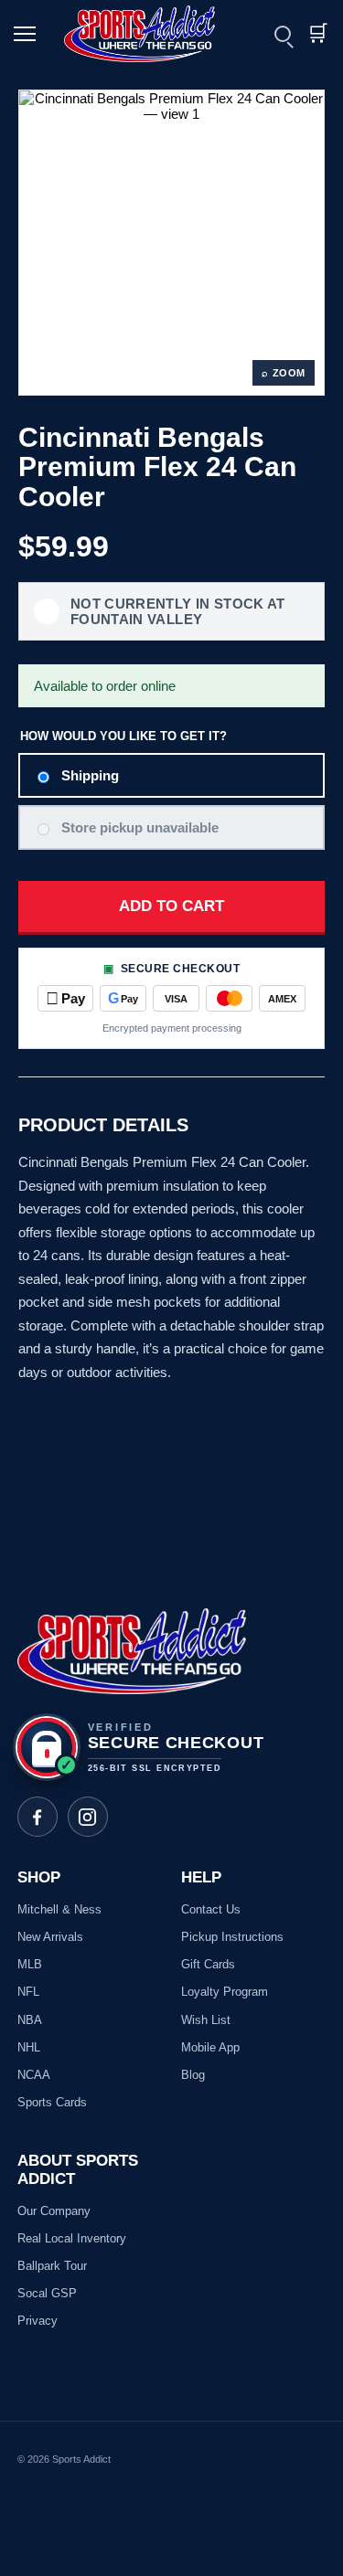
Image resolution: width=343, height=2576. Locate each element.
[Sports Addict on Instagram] (88, 1817)
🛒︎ (317, 33)
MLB (30, 1964)
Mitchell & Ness (59, 1909)
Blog (193, 2075)
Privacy (38, 2321)
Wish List (206, 2020)
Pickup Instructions (232, 1937)
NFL (28, 1992)
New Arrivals (50, 1937)
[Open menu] (27, 34)
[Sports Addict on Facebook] (38, 1817)
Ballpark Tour (52, 2266)
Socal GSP (47, 2293)
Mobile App (210, 2047)
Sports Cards (52, 2102)
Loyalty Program (225, 1992)
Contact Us (211, 1909)
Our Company (54, 2211)
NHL (29, 2047)
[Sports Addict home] (151, 34)
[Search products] (283, 34)
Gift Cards (208, 1964)
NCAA (34, 2075)
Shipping (90, 775)
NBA (30, 2020)
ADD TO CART (171, 906)
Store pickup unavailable (140, 827)
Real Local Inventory (72, 2238)
